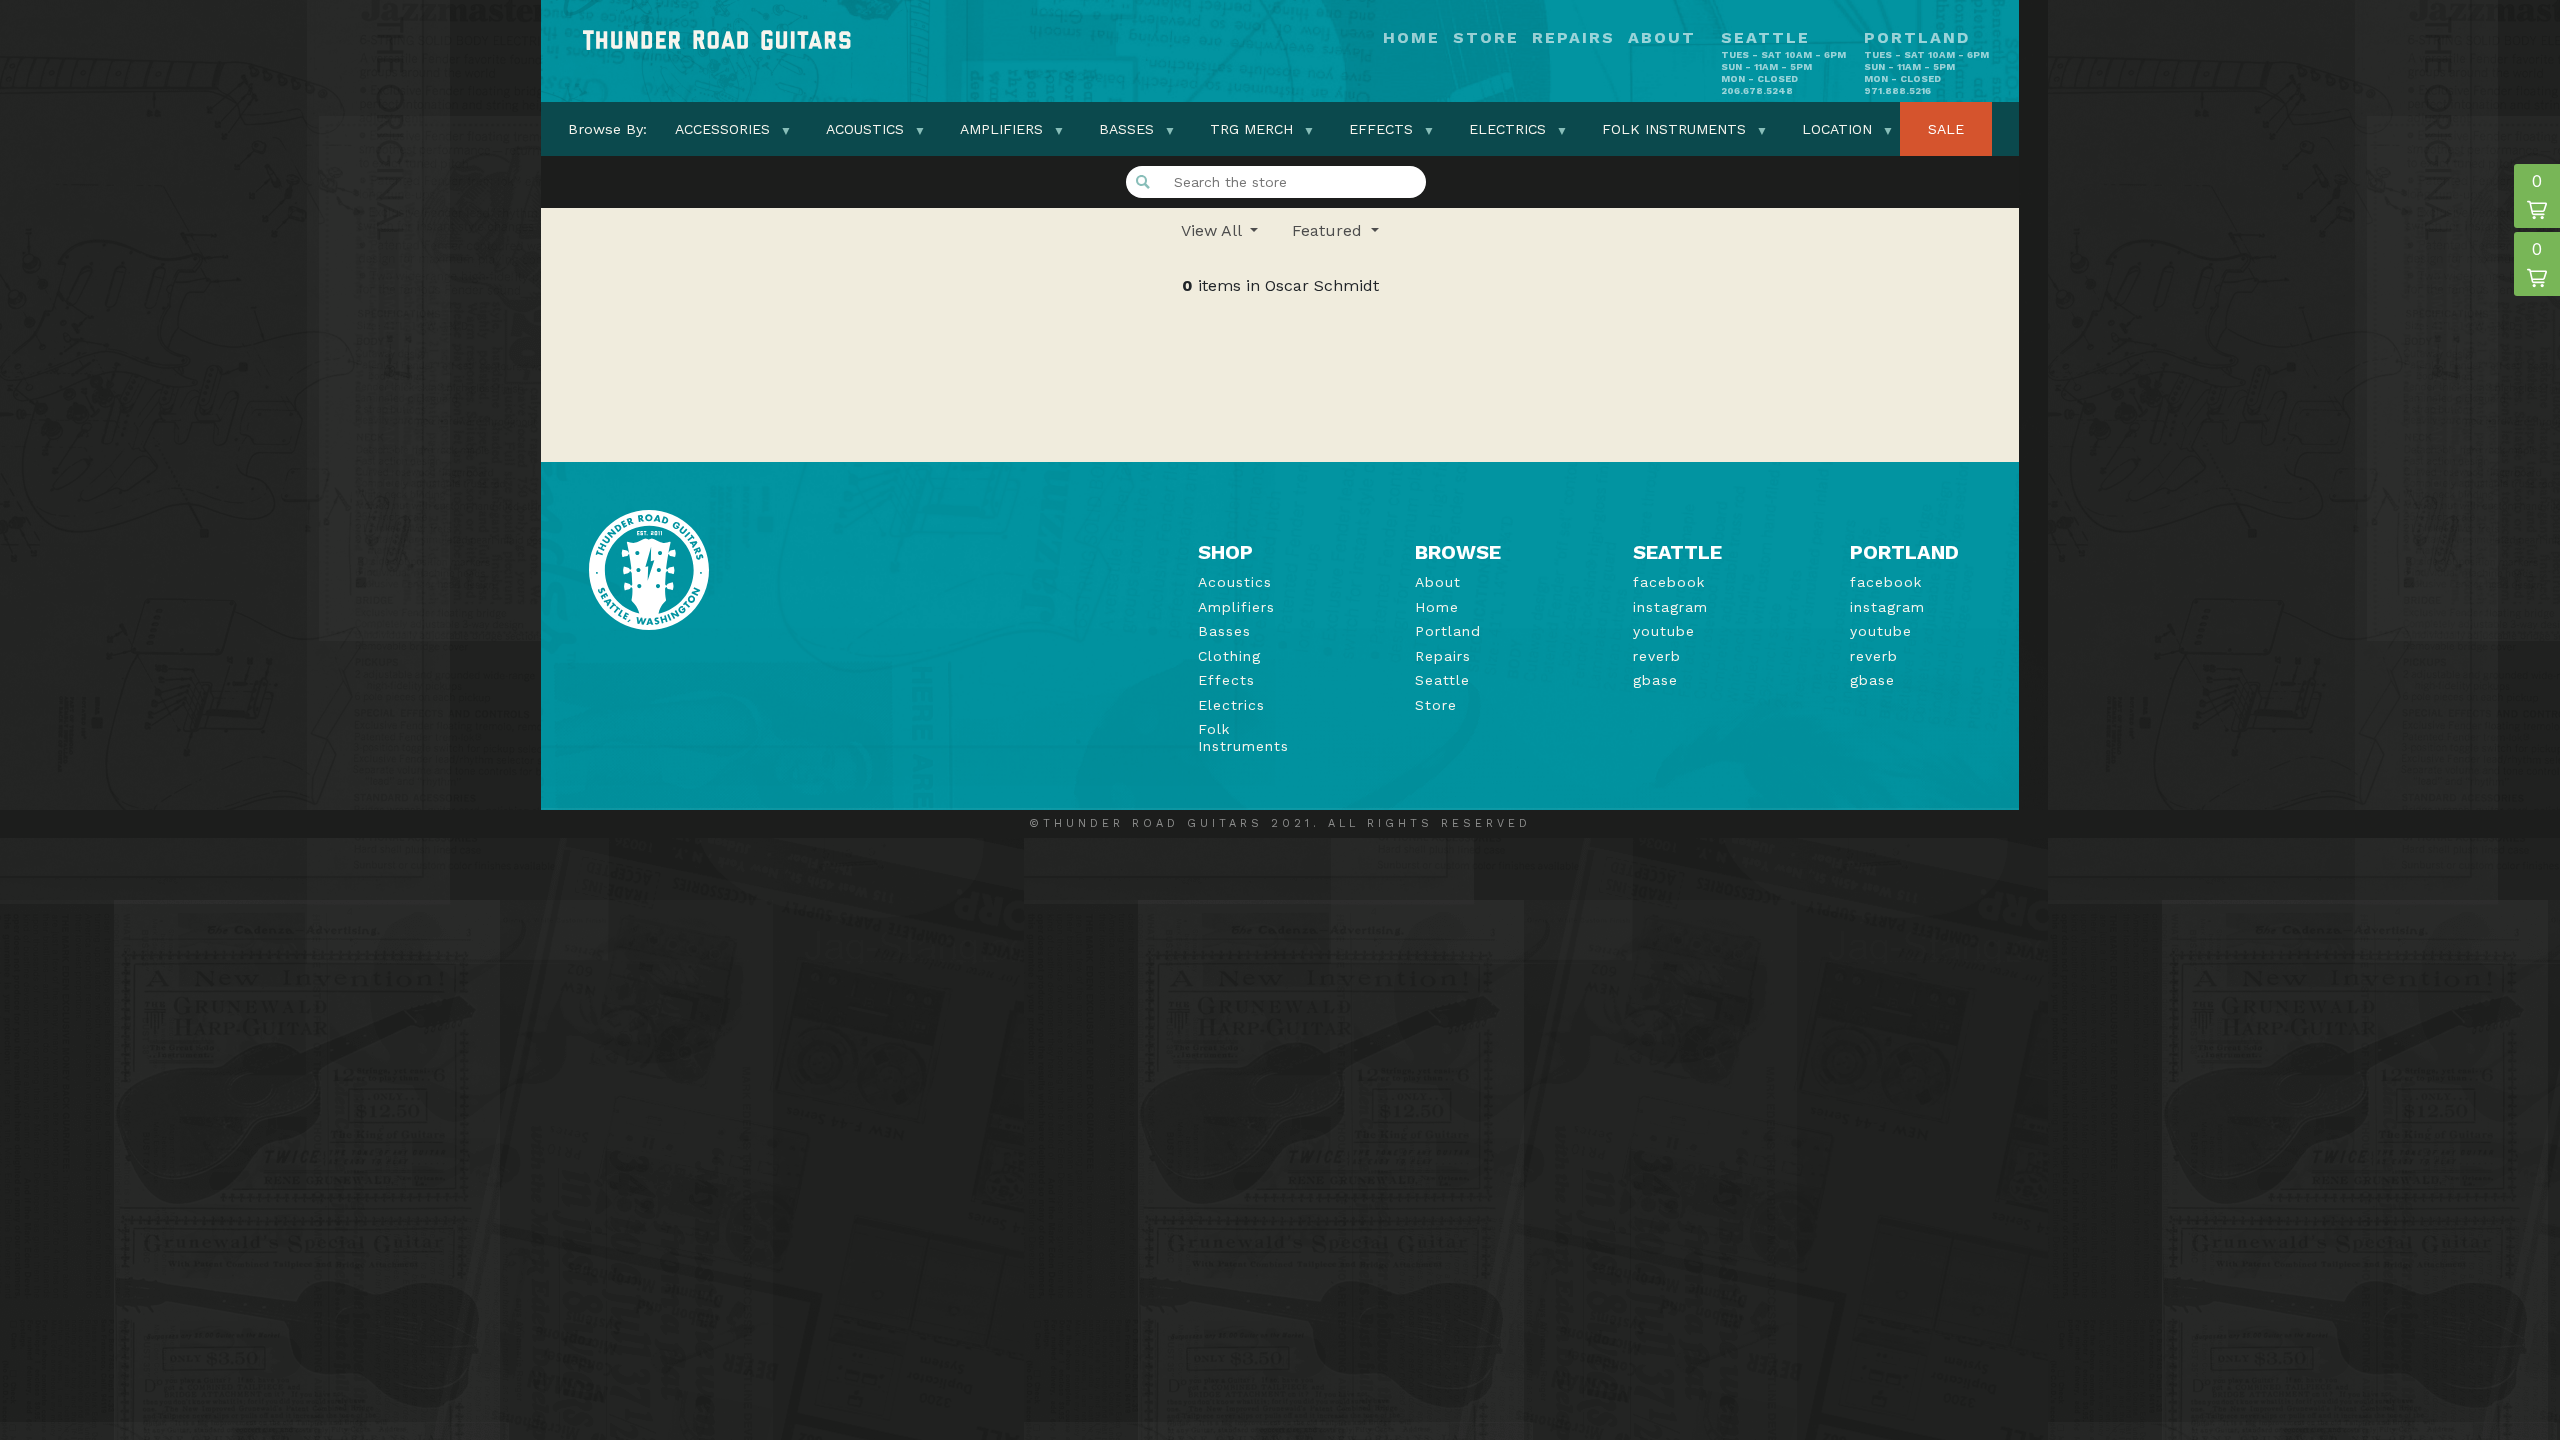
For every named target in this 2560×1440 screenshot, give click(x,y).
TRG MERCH (1251, 129)
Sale (1946, 129)
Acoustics (865, 129)
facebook (1669, 582)
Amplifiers (1001, 129)
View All (1213, 230)
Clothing (1229, 656)
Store (1486, 38)
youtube (1664, 631)
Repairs (1573, 38)
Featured (1329, 230)
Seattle (1442, 680)
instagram (1670, 607)
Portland (1448, 631)
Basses (1126, 129)
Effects (1381, 129)
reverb (1657, 656)
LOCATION (1837, 129)
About (1662, 38)
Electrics (1507, 129)
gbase (1655, 680)
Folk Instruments (1674, 129)
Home (1411, 38)
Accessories (722, 129)
